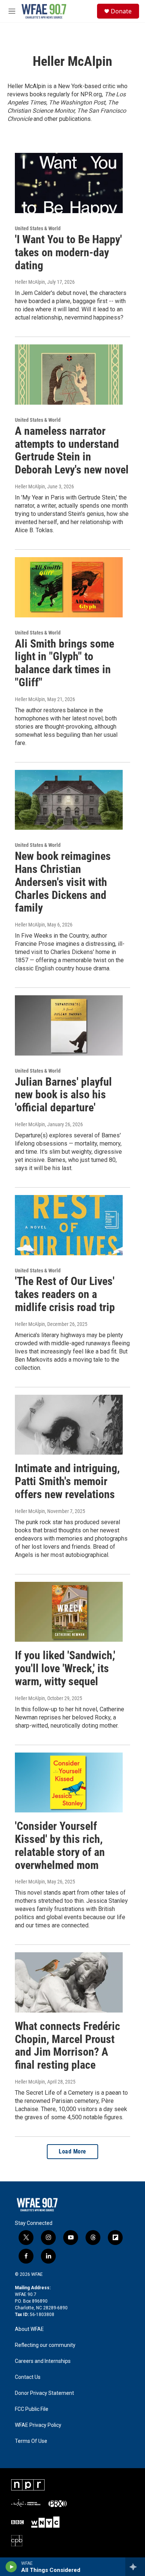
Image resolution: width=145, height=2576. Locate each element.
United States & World (38, 228)
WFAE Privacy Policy (38, 2425)
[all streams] (135, 2567)
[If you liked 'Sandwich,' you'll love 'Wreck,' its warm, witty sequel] (69, 1612)
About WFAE (29, 2329)
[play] (11, 2567)
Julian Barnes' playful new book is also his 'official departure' (63, 1095)
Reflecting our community (45, 2345)
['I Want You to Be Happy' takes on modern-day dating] (69, 183)
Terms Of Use (31, 2441)
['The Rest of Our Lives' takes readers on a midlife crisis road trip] (69, 1225)
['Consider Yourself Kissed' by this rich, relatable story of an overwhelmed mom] (69, 1783)
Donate (121, 11)
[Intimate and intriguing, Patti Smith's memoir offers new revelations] (69, 1425)
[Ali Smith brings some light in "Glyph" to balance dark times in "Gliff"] (69, 587)
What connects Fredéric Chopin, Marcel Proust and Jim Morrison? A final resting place (67, 2045)
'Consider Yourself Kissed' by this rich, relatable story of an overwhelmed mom (60, 1845)
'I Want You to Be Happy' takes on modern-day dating (68, 252)
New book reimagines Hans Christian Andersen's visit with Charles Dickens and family (63, 882)
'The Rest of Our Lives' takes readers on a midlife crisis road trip (65, 1294)
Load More (72, 2151)
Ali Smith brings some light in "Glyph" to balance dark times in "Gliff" (65, 663)
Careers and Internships (43, 2361)
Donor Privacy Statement (44, 2393)
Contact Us (28, 2377)
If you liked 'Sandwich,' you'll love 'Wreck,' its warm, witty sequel (65, 1668)
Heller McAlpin (30, 282)
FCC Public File (32, 2409)
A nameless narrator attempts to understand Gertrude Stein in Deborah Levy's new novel (72, 450)
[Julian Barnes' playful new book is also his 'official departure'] (69, 1025)
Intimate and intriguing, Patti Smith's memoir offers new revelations (67, 1481)
